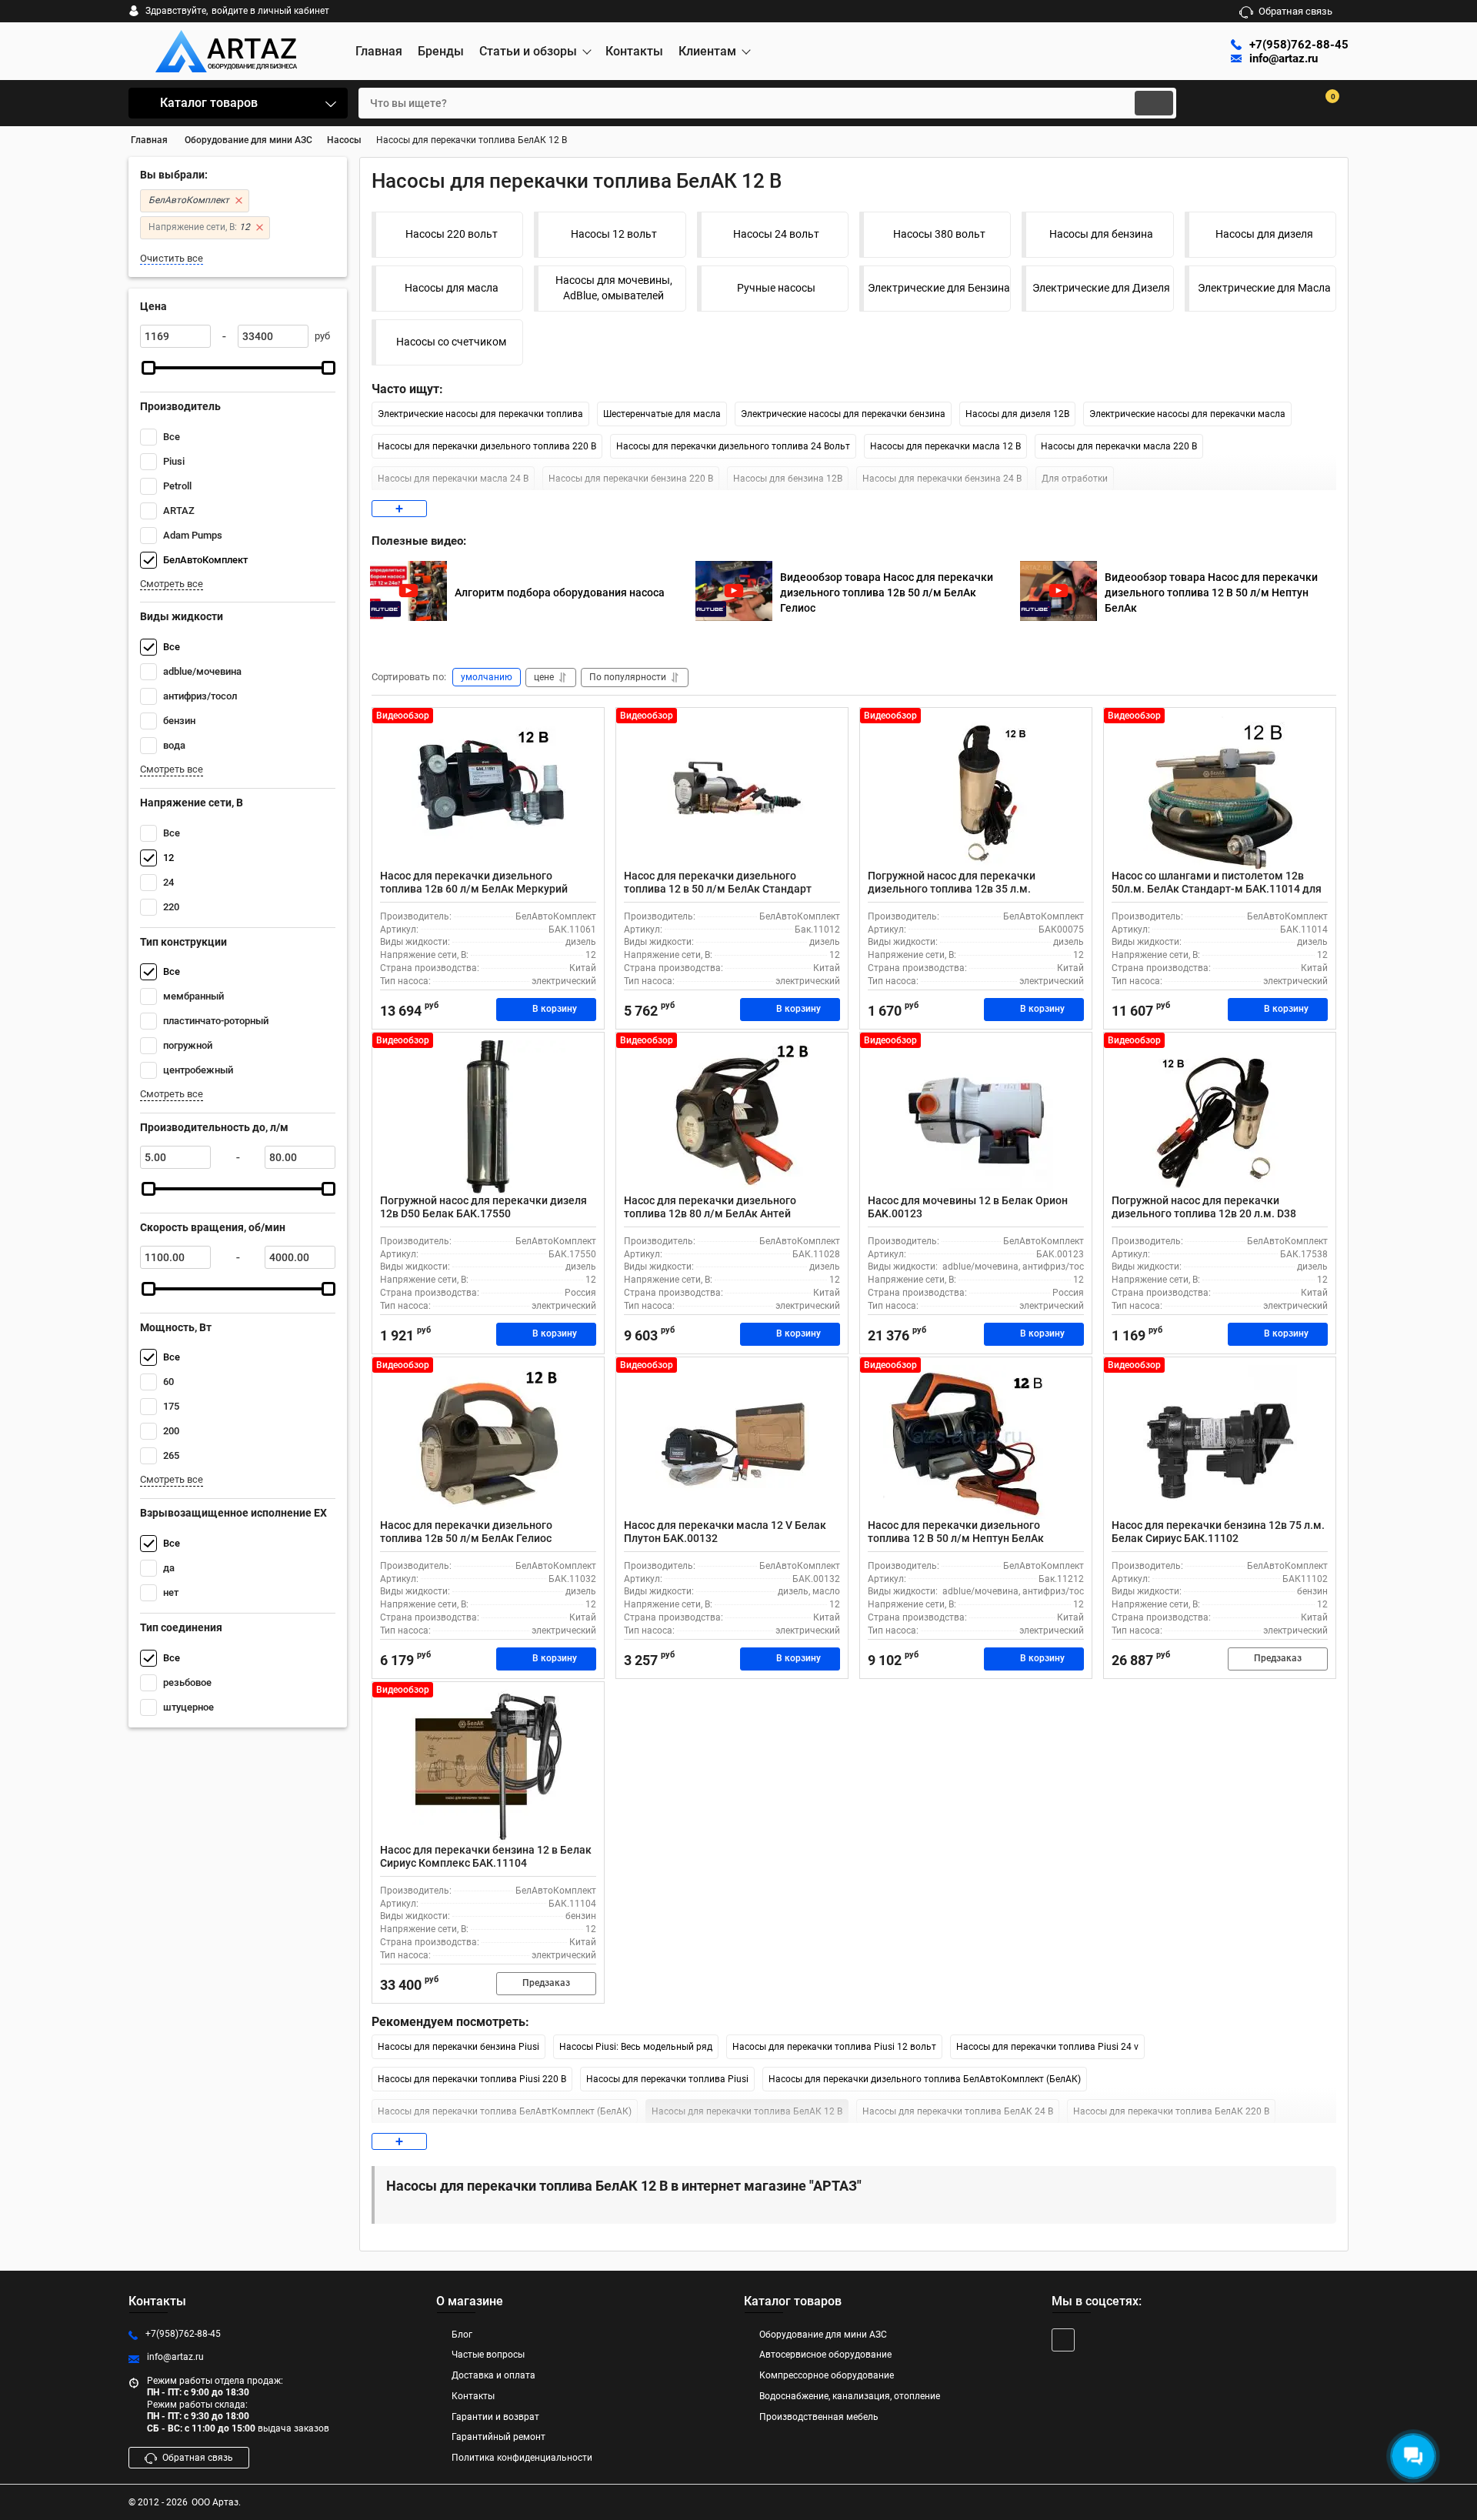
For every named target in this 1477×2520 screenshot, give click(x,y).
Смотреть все (172, 584)
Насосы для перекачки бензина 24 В (942, 479)
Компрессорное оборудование (827, 2375)
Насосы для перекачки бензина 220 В (631, 479)
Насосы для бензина (1101, 234)
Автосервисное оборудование (825, 2355)
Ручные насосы (776, 288)
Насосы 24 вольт (776, 234)
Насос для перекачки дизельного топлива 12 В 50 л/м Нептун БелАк (956, 1532)
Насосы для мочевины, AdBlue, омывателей (614, 288)
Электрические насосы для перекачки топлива (480, 414)
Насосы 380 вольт (939, 234)
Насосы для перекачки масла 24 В (453, 479)
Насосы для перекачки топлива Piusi (667, 2079)
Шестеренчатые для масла (662, 414)
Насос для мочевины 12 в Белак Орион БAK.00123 (968, 1207)
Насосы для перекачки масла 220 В (1119, 446)
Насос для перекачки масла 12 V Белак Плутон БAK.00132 (725, 1532)
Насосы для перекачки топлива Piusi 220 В (472, 2079)
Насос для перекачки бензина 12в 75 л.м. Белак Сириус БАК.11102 (1218, 1532)
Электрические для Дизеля (1101, 288)
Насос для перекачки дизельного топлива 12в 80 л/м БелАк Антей (710, 1207)
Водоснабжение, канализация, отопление (850, 2396)
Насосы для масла (452, 288)
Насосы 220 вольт (452, 234)
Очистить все (172, 258)
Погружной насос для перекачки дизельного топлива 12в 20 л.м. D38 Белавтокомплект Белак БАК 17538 (1204, 1213)
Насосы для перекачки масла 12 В (945, 446)
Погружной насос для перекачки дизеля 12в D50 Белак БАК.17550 (483, 1207)
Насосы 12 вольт (614, 234)
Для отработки (1075, 479)
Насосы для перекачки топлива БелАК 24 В (958, 2111)
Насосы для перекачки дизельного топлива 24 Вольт (733, 446)
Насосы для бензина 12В (788, 479)
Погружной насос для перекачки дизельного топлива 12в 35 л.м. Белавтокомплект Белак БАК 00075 (960, 889)
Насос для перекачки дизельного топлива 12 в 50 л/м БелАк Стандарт (718, 882)
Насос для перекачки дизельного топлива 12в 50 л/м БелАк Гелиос (466, 1532)
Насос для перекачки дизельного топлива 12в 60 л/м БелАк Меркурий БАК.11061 (474, 889)
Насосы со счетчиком (451, 342)
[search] (1154, 103)
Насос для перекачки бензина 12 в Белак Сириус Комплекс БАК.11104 (486, 1856)
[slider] (148, 368)
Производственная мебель (819, 2417)
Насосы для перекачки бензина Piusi (458, 2047)
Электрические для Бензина (939, 288)
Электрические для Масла (1264, 288)
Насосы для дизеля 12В (1017, 414)
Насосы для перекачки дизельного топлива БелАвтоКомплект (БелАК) (925, 2079)
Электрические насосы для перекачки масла (1187, 414)
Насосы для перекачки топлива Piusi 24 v (1047, 2047)
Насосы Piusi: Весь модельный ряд (636, 2047)
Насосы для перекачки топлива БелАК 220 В (1171, 2111)
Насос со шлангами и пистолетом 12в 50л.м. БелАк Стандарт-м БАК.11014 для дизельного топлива (1217, 889)
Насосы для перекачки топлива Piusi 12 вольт (834, 2047)
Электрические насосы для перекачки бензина (843, 414)
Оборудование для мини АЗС (823, 2335)
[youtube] (1063, 2340)
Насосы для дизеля (1264, 234)
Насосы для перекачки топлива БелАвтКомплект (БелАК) (505, 2111)
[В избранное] (586, 726)
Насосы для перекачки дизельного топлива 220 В (487, 446)
